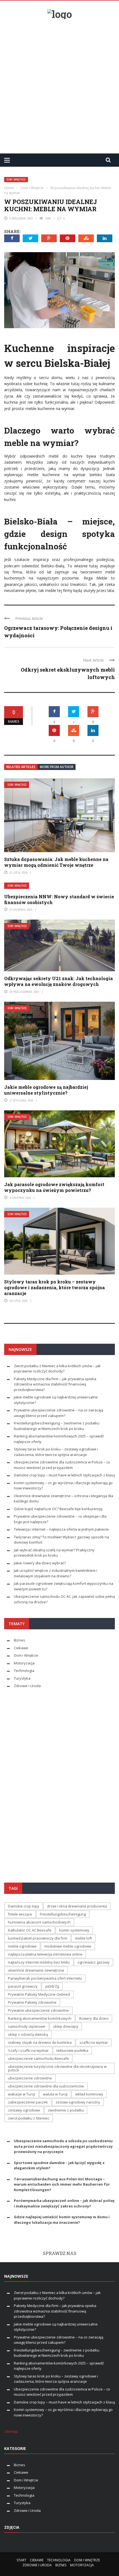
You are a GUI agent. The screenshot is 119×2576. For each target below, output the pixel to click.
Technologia (24, 1671)
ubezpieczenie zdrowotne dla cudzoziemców (46, 2086)
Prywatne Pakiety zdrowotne (32, 2002)
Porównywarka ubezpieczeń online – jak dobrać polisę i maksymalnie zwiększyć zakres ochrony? (64, 2203)
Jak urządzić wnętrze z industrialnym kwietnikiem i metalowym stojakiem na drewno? (55, 1573)
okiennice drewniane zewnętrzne (36, 1970)
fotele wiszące (20, 1914)
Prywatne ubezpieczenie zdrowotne (38, 2010)
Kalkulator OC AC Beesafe (30, 1930)
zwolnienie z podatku (66, 2110)
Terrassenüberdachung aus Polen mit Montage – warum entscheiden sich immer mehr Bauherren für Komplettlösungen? (62, 2184)
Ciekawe (21, 1648)
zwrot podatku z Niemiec (29, 2118)
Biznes (20, 1640)
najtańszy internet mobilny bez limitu (39, 1962)
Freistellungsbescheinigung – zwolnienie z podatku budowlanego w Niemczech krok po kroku (57, 1426)
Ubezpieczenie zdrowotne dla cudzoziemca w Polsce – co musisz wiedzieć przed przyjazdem (62, 1465)
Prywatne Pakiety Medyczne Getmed (39, 1994)
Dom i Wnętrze (16, 180)
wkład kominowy (89, 2094)
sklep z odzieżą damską (28, 2034)
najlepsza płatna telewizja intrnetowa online (45, 1954)
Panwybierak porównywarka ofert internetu (45, 1978)
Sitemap (11, 2431)
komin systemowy (74, 1930)
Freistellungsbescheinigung (63, 1914)
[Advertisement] (59, 84)
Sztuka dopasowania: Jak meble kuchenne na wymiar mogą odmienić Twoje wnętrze (56, 862)
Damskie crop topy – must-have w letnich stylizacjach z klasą (64, 1475)
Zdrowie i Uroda (27, 1686)
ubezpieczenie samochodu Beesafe (38, 2058)
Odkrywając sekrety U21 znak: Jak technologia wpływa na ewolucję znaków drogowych (59, 981)
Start (21, 2560)
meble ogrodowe (22, 1946)
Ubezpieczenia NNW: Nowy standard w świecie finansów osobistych (59, 899)
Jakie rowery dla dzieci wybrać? (40, 1563)
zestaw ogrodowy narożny (78, 2102)
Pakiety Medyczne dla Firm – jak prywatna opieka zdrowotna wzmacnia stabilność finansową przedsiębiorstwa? (55, 1384)
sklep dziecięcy (66, 2026)
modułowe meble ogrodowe (68, 1946)
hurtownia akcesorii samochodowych (39, 1922)
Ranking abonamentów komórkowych (40, 2018)
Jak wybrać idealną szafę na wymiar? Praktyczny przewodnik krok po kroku (54, 1553)
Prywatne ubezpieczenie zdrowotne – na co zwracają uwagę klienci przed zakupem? (59, 1413)
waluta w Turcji (55, 2094)
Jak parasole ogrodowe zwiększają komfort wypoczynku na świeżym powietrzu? (54, 1187)
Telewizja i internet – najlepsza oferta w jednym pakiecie (61, 1529)
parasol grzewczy (23, 1986)
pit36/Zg (52, 1986)
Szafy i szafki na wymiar (28, 2050)
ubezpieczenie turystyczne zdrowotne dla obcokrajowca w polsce (57, 2068)
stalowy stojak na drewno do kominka (40, 2042)
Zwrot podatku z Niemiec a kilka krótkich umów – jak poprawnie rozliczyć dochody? (57, 1369)
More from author (57, 767)
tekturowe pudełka (72, 2050)
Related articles (21, 767)
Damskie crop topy (24, 1906)
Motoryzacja (24, 1663)
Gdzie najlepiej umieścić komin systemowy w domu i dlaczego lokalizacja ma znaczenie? (62, 2220)
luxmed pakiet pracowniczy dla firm (38, 1938)
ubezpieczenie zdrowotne (30, 2078)
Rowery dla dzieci (94, 2018)
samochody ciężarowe (27, 2026)
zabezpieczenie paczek (28, 2102)
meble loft (83, 1938)
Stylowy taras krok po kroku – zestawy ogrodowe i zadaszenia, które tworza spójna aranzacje (55, 1287)
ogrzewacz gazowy (94, 1962)
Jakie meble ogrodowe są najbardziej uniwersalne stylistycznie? (46, 1090)
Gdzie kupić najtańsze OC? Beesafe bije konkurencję (58, 1509)
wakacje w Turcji (22, 2094)
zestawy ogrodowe (24, 2110)
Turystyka (22, 1678)
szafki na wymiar (94, 2042)
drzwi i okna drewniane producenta (77, 1906)
